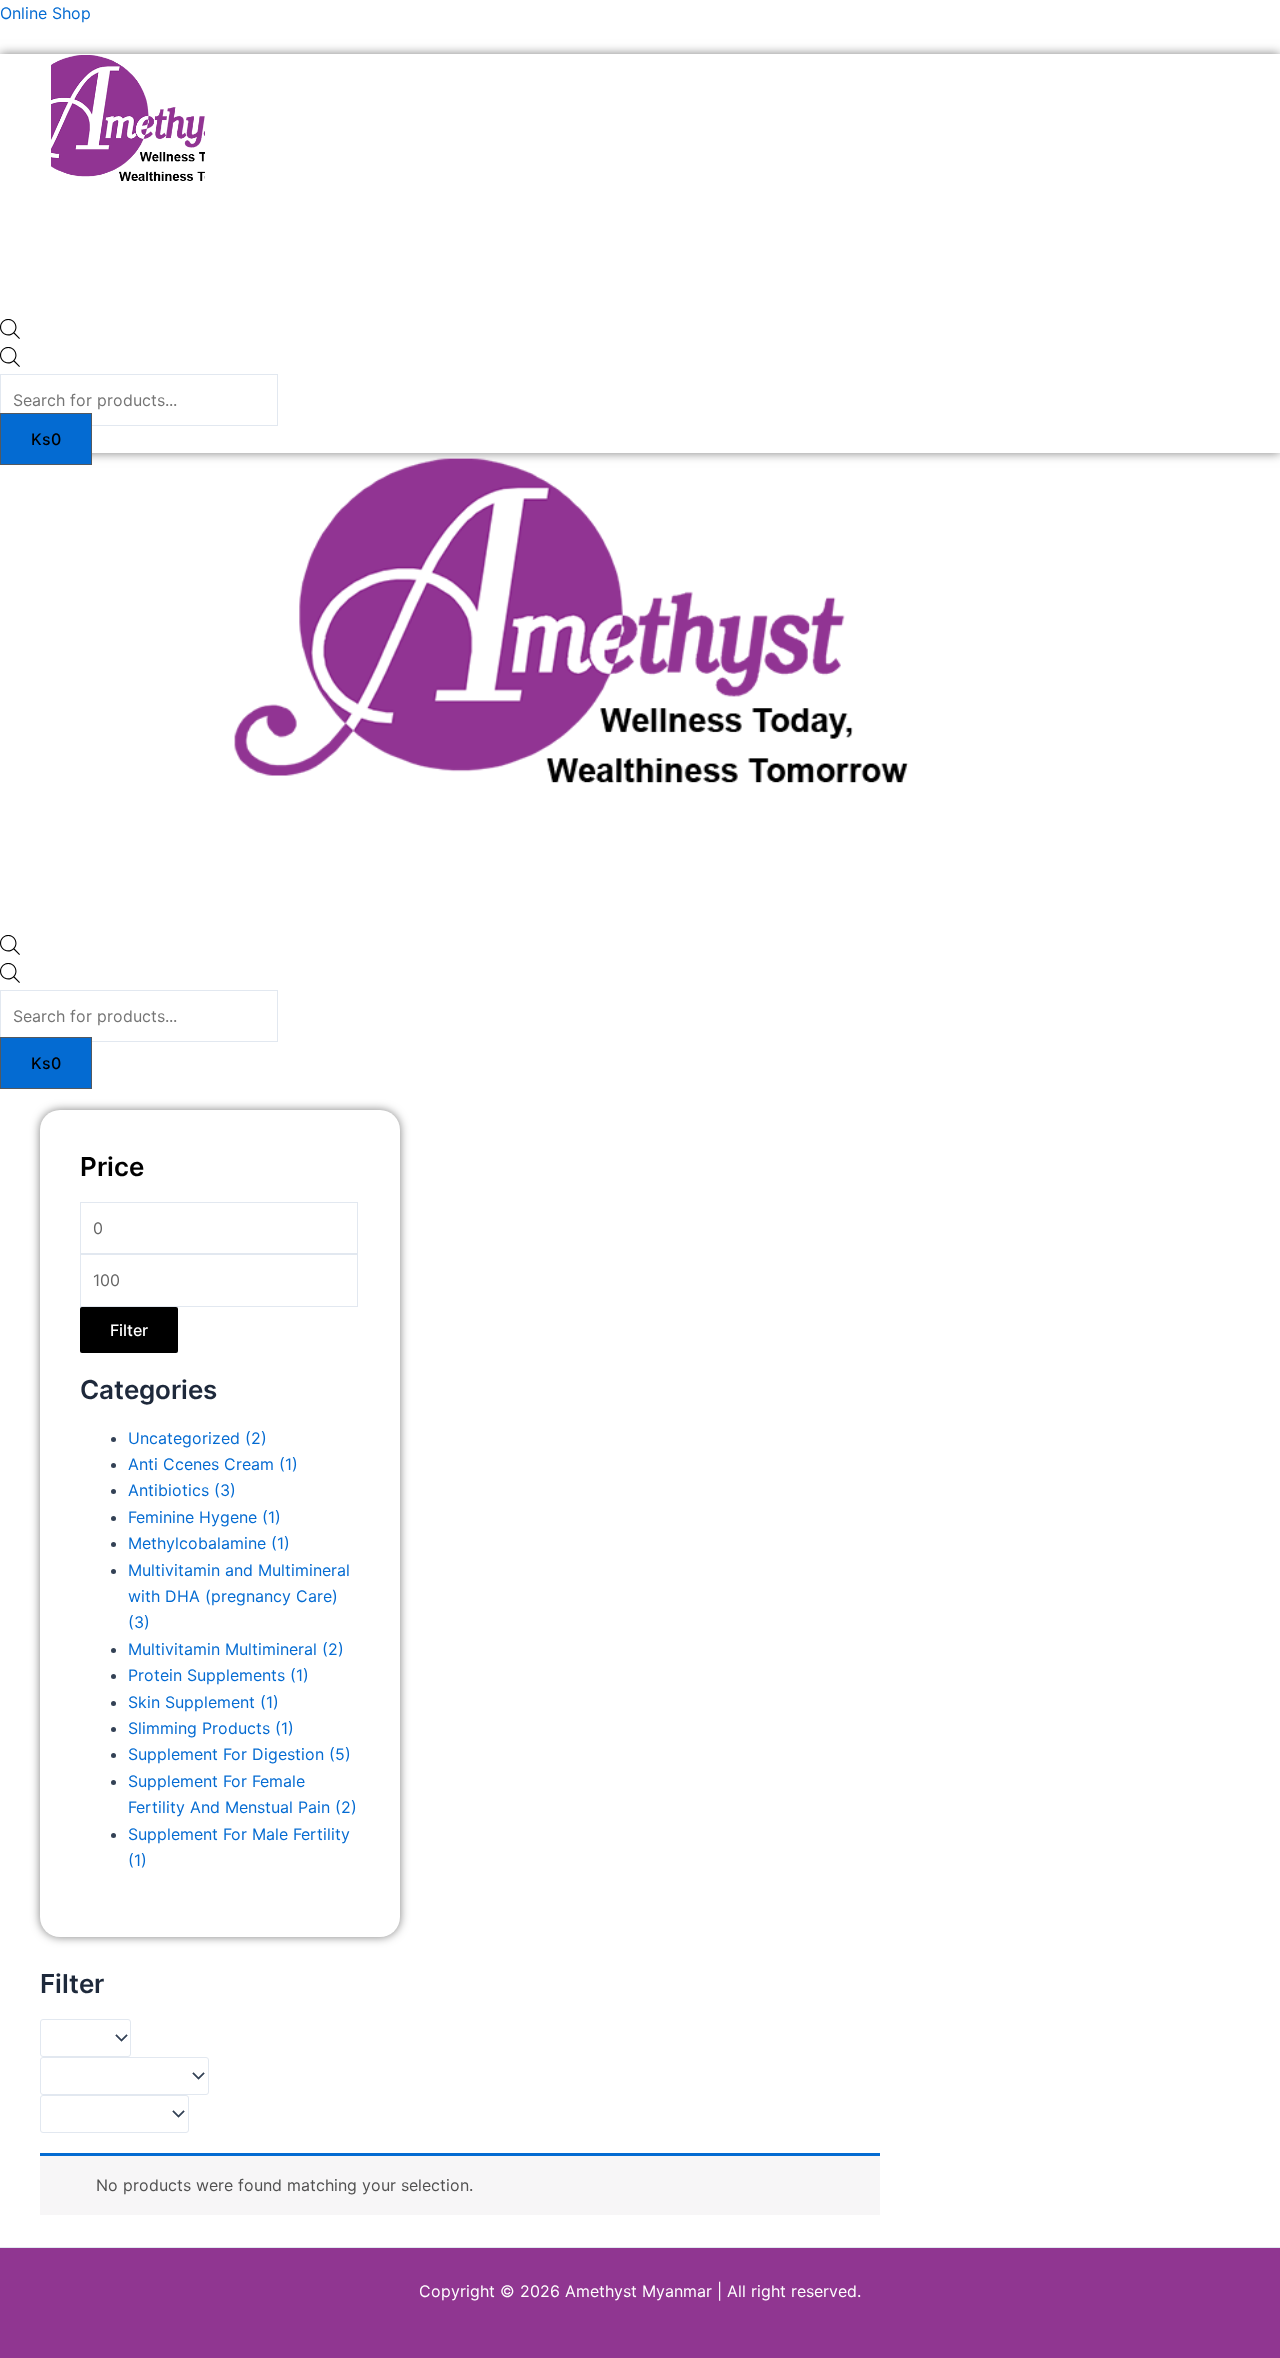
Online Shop (45, 13)
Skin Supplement (203, 1702)
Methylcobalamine (209, 1543)
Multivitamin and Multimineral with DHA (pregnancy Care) (239, 1596)
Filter (129, 1330)
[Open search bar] (10, 333)
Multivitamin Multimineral (236, 1649)
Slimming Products (211, 1728)
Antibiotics (182, 1490)
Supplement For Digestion (239, 1754)
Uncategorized (197, 1438)
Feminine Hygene (204, 1517)
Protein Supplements (218, 1675)
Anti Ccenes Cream (213, 1464)
